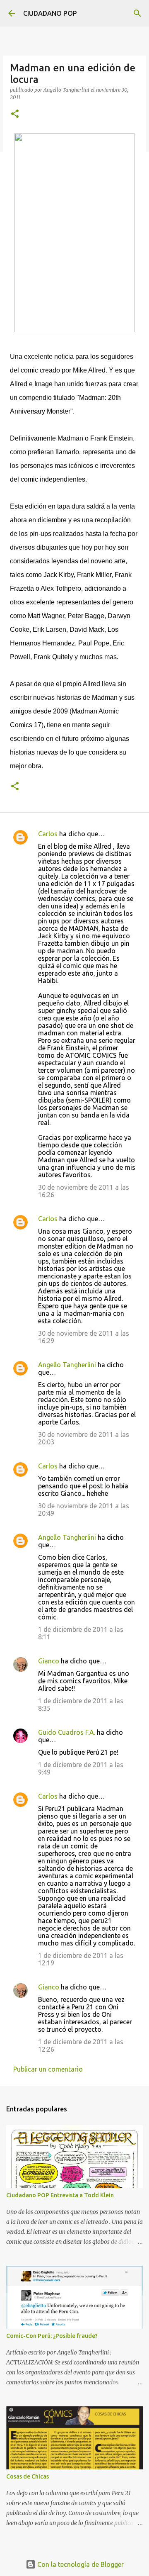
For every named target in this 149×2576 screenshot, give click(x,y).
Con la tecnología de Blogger (80, 2564)
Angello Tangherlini (67, 1365)
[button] (15, 114)
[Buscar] (137, 13)
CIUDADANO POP (50, 13)
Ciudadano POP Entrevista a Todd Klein (60, 2195)
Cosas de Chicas (28, 2476)
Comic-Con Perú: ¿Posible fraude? (52, 2336)
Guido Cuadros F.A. (67, 1732)
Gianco (49, 1661)
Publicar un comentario (48, 2069)
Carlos (48, 834)
